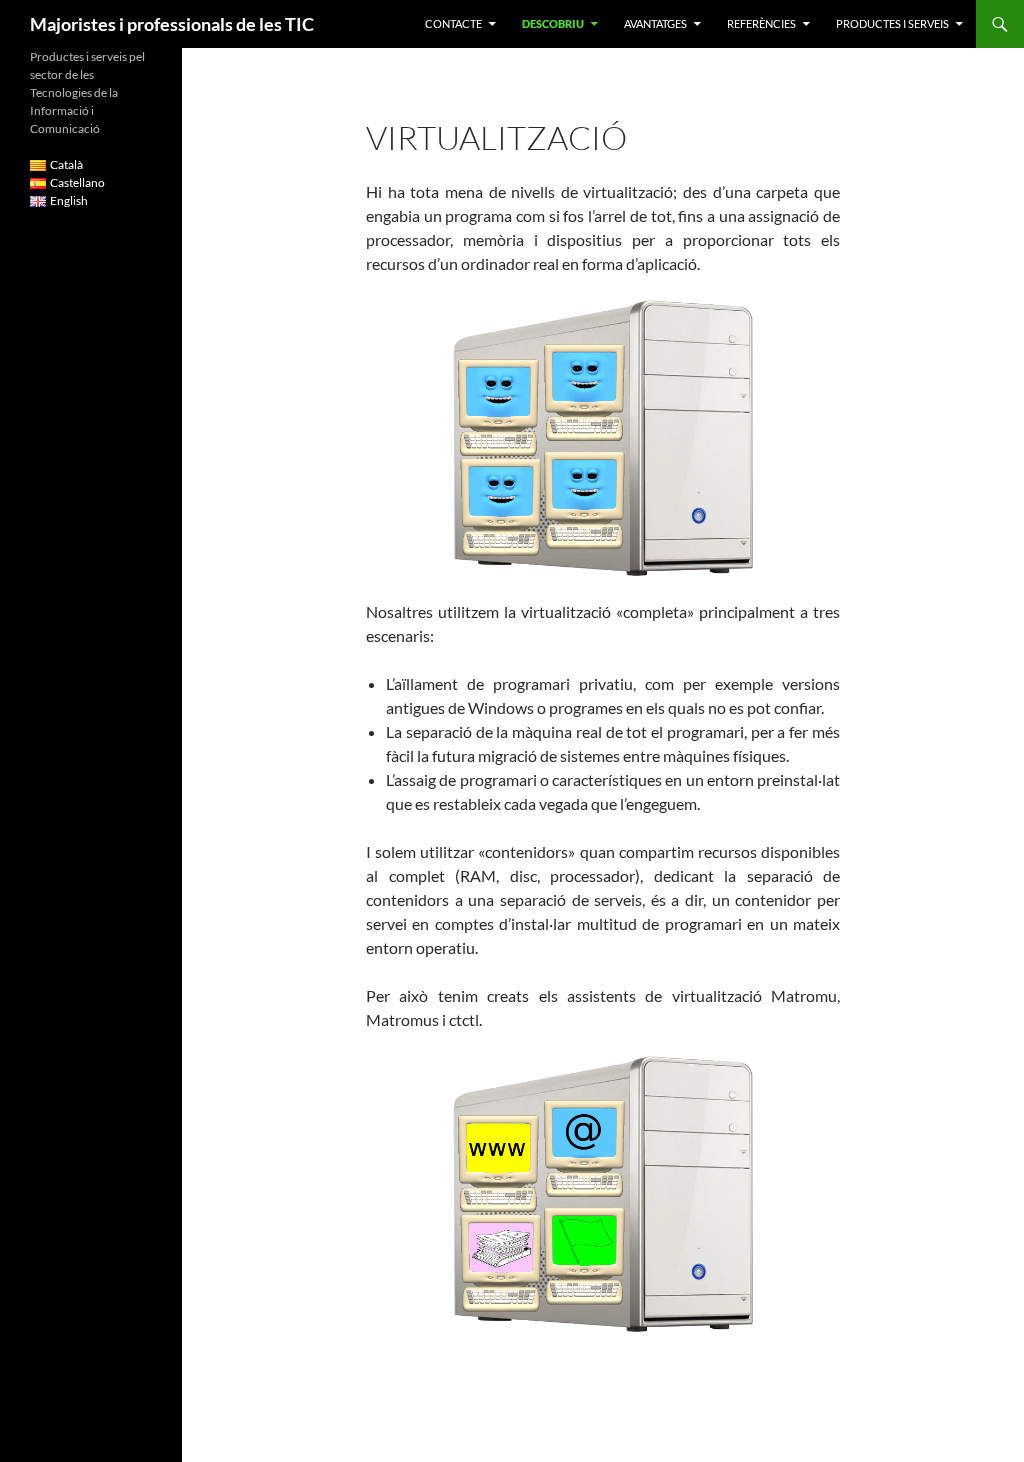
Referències (761, 23)
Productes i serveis (892, 23)
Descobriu (553, 23)
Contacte (453, 23)
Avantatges (655, 23)
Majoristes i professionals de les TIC (172, 24)
